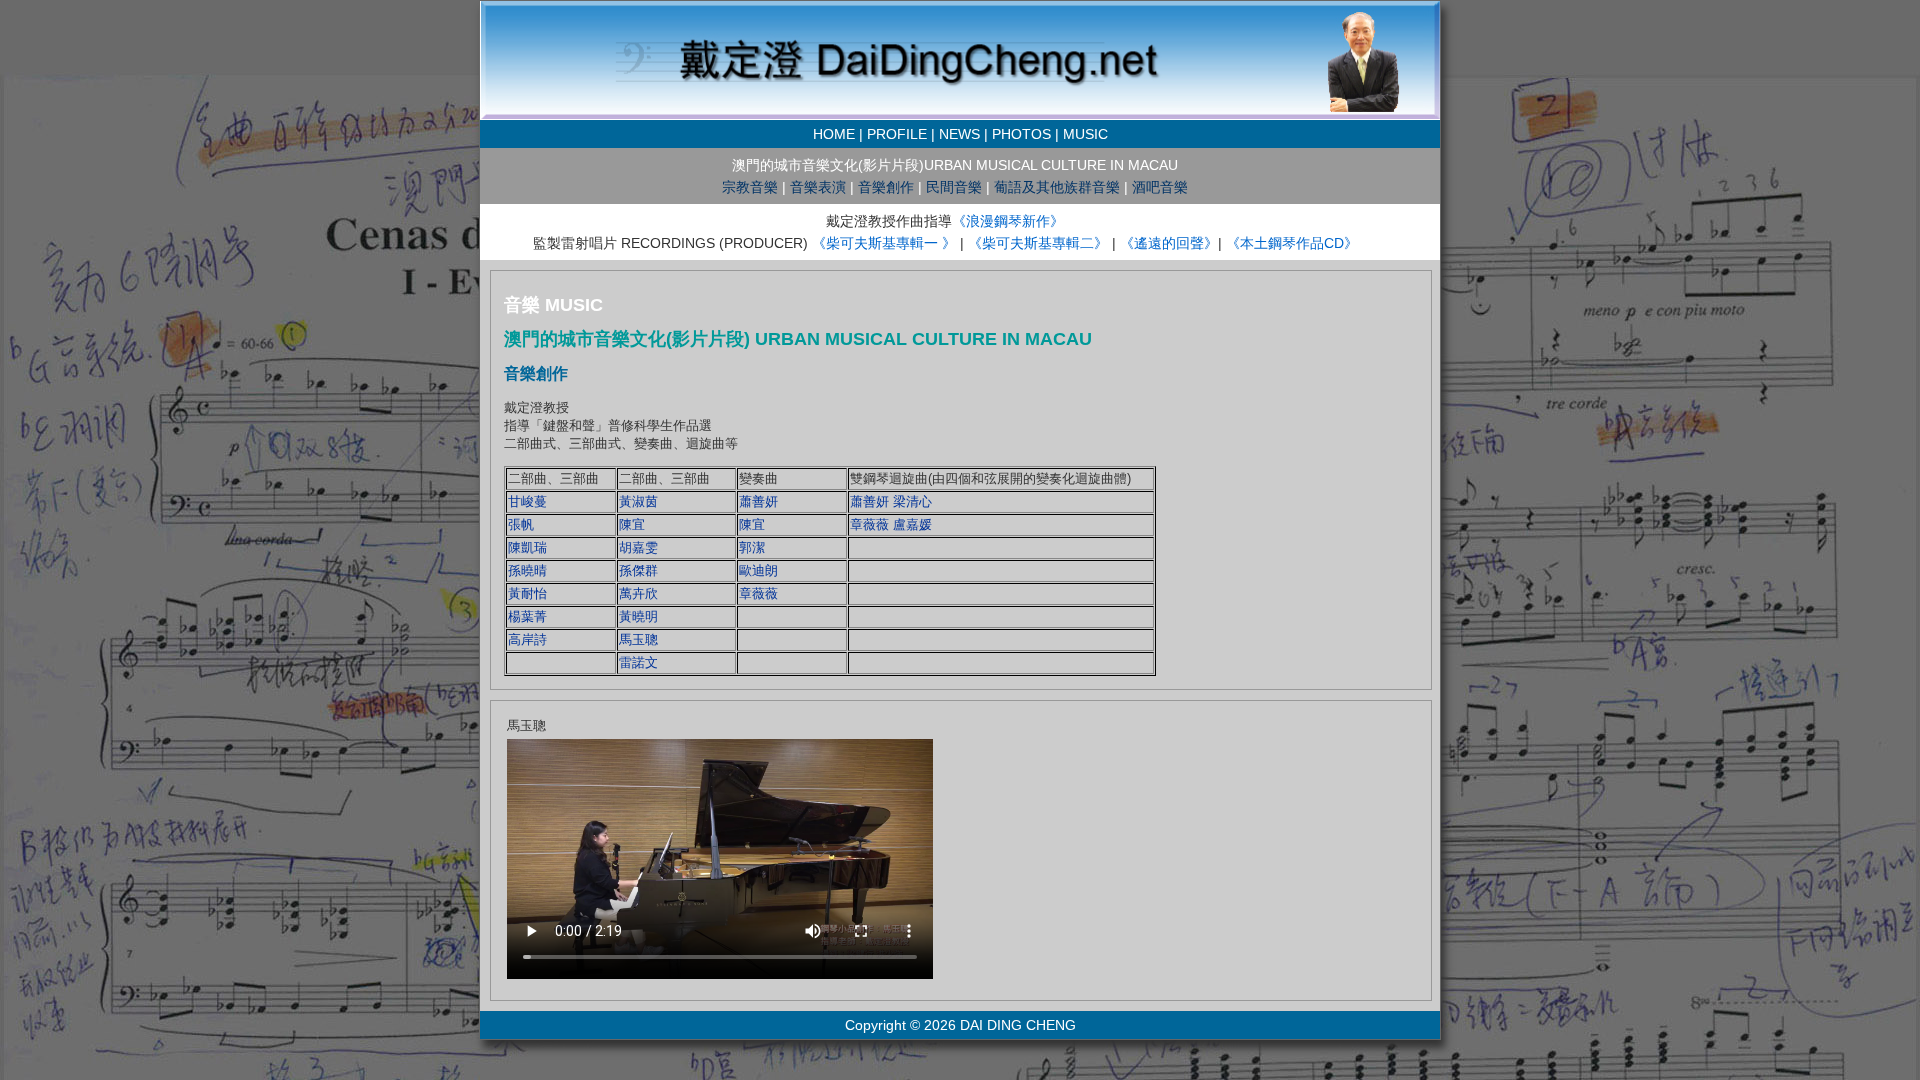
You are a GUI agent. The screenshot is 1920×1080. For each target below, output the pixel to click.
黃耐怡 (527, 593)
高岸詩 (527, 639)
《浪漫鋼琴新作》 (1008, 221)
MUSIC (1085, 134)
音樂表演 (818, 187)
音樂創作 (886, 187)
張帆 (521, 524)
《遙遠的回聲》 (1169, 243)
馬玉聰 (638, 639)
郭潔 (752, 547)
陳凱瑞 (527, 547)
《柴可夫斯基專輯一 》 (886, 243)
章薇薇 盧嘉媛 (891, 524)
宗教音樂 (750, 187)
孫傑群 (638, 570)
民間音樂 (954, 187)
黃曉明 (638, 616)
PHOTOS (1021, 134)
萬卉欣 (638, 593)
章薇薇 (758, 593)
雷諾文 (638, 662)
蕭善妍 (758, 501)
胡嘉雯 (638, 547)
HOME (834, 134)
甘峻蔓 (527, 501)
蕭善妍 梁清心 (891, 501)
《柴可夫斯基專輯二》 (1038, 243)
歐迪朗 (758, 570)
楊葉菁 (527, 616)
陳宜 (632, 524)
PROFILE (897, 134)
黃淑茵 (638, 501)
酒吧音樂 (1160, 187)
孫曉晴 (527, 570)
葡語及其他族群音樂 (1057, 187)
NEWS (959, 134)
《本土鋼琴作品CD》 (1292, 243)
